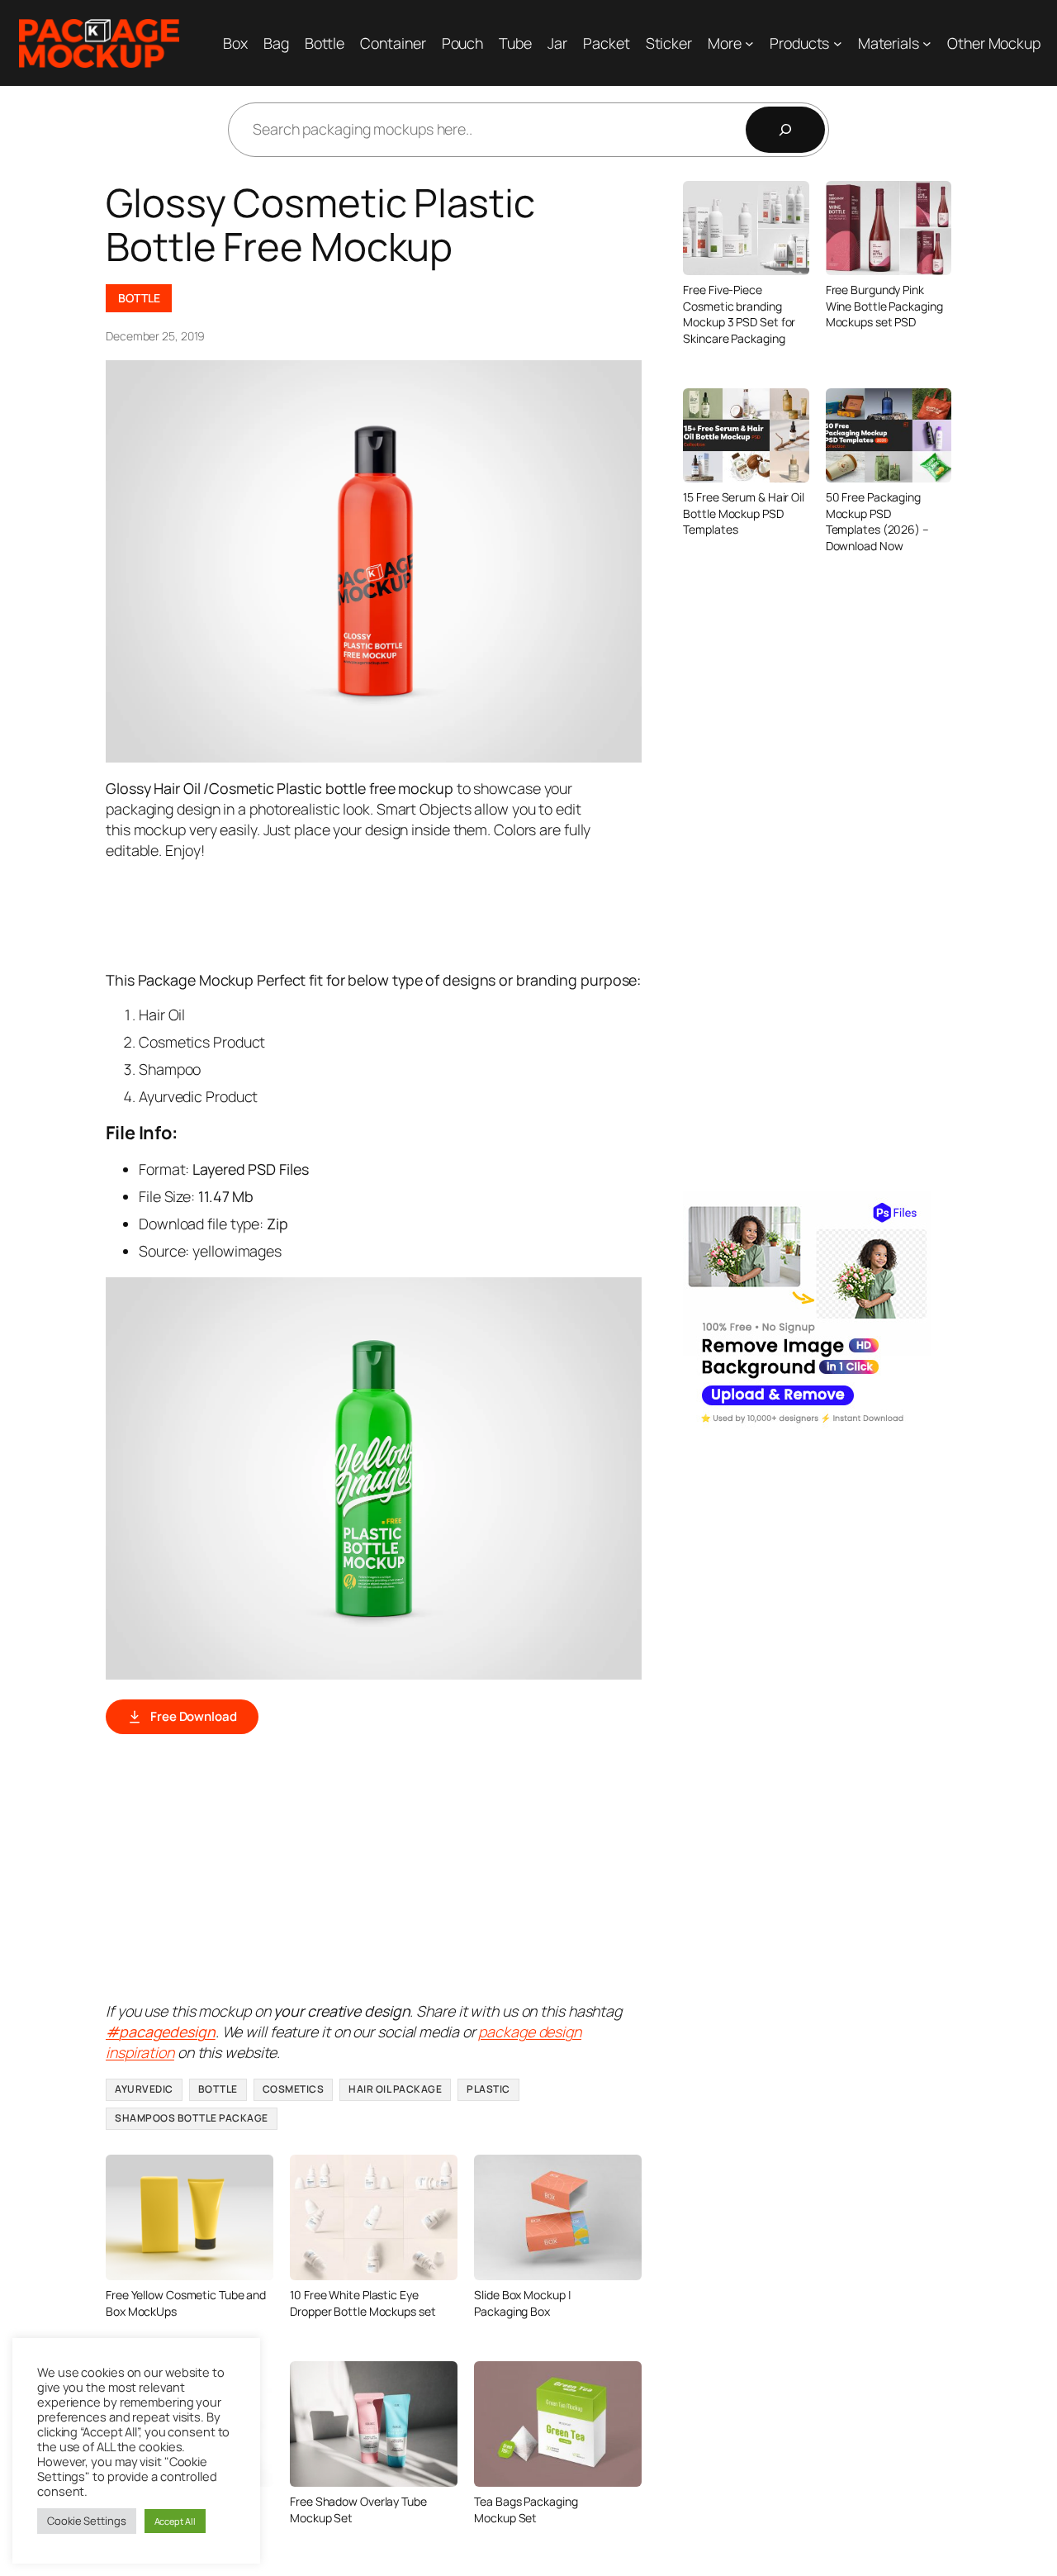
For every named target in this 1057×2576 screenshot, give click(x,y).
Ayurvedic (144, 2089)
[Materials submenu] (927, 43)
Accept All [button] (175, 2521)
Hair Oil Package (395, 2089)
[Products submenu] (838, 43)
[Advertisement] (406, 914)
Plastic (488, 2089)
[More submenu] (749, 43)
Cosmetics (294, 2089)
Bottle (139, 298)
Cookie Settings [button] (87, 2521)
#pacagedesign (161, 2032)
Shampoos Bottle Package (192, 2118)
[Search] (785, 130)
